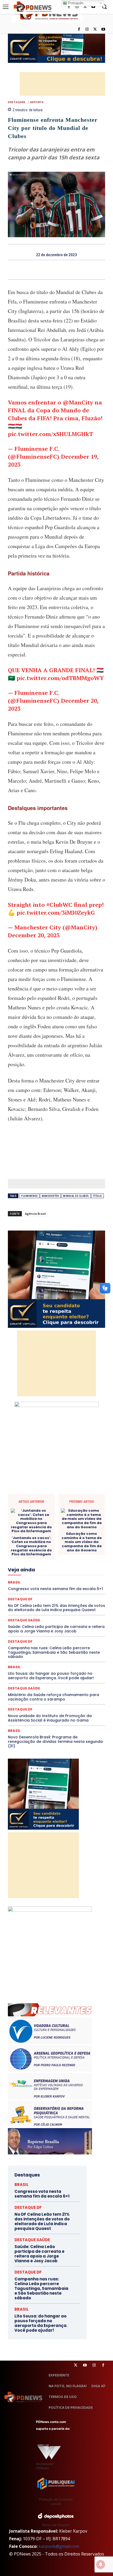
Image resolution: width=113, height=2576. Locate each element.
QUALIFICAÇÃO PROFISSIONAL (81, 1599)
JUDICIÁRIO (50, 1571)
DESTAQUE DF (36, 1533)
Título (97, 1196)
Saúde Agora (42, 1613)
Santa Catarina (49, 1609)
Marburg (36, 1576)
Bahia (83, 1500)
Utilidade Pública (72, 1628)
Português (75, 3)
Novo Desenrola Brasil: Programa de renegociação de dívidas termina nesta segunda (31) (55, 1742)
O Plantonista (77, 1585)
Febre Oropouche (59, 1561)
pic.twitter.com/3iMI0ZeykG (56, 912)
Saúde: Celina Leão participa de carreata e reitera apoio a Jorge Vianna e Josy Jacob (39, 2254)
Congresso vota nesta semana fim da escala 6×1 (42, 2194)
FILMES (84, 1561)
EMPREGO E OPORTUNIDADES (42, 1547)
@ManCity (78, 402)
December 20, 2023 (34, 935)
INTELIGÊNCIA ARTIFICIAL (53, 1566)
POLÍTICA (59, 1595)
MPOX (37, 1585)
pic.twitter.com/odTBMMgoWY (60, 678)
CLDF (79, 1505)
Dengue (45, 1528)
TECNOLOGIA (55, 1623)
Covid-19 (68, 1519)
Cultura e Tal (78, 1524)
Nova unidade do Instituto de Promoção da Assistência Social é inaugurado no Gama (50, 1718)
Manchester (50, 1196)
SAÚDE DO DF (69, 1613)
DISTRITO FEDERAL (45, 1542)
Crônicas (35, 1524)
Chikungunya (59, 1505)
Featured (70, 1557)
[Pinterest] (63, 270)
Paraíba (57, 1590)
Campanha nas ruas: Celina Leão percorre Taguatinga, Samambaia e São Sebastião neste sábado (54, 1652)
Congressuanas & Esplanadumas (80, 1514)
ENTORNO (79, 1547)
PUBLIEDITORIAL (38, 1599)
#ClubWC (59, 905)
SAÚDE (21, 1613)
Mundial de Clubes (76, 1196)
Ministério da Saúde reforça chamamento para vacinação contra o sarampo (53, 1697)
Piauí (42, 1595)
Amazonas (65, 1500)
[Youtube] (103, 30)
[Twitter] (76, 2365)
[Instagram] (87, 30)
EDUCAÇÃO (75, 1542)
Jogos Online (24, 1571)
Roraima (25, 1609)
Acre (27, 1500)
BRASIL (14, 1667)
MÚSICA (54, 1585)
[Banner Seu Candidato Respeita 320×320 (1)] (56, 1279)
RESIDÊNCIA (35, 1604)
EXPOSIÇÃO (48, 1557)
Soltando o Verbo (52, 1618)
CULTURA (55, 1524)
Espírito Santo (34, 1552)
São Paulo (75, 1609)
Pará (42, 1590)
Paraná (74, 1590)
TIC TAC (78, 1623)
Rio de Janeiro (61, 1604)
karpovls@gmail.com (59, 2546)
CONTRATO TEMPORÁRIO (35, 1519)
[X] (95, 30)
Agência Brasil (35, 1214)
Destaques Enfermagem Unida (44, 1538)
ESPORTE (37, 102)
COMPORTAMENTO (47, 1509)
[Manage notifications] (101, 2564)
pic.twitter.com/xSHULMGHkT (50, 434)
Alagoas (44, 1500)
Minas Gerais (70, 1580)
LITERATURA (74, 1571)
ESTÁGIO (78, 1552)
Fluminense (29, 1196)
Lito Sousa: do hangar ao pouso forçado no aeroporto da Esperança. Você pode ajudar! (51, 1676)
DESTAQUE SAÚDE (67, 1533)
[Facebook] (79, 30)
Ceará (39, 1505)
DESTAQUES (17, 102)
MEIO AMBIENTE (41, 1580)
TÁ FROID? (79, 1618)
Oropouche (24, 1590)
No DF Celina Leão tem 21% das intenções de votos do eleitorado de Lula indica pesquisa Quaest (42, 2221)
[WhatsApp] (75, 270)
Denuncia (63, 1528)
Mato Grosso (58, 1576)
